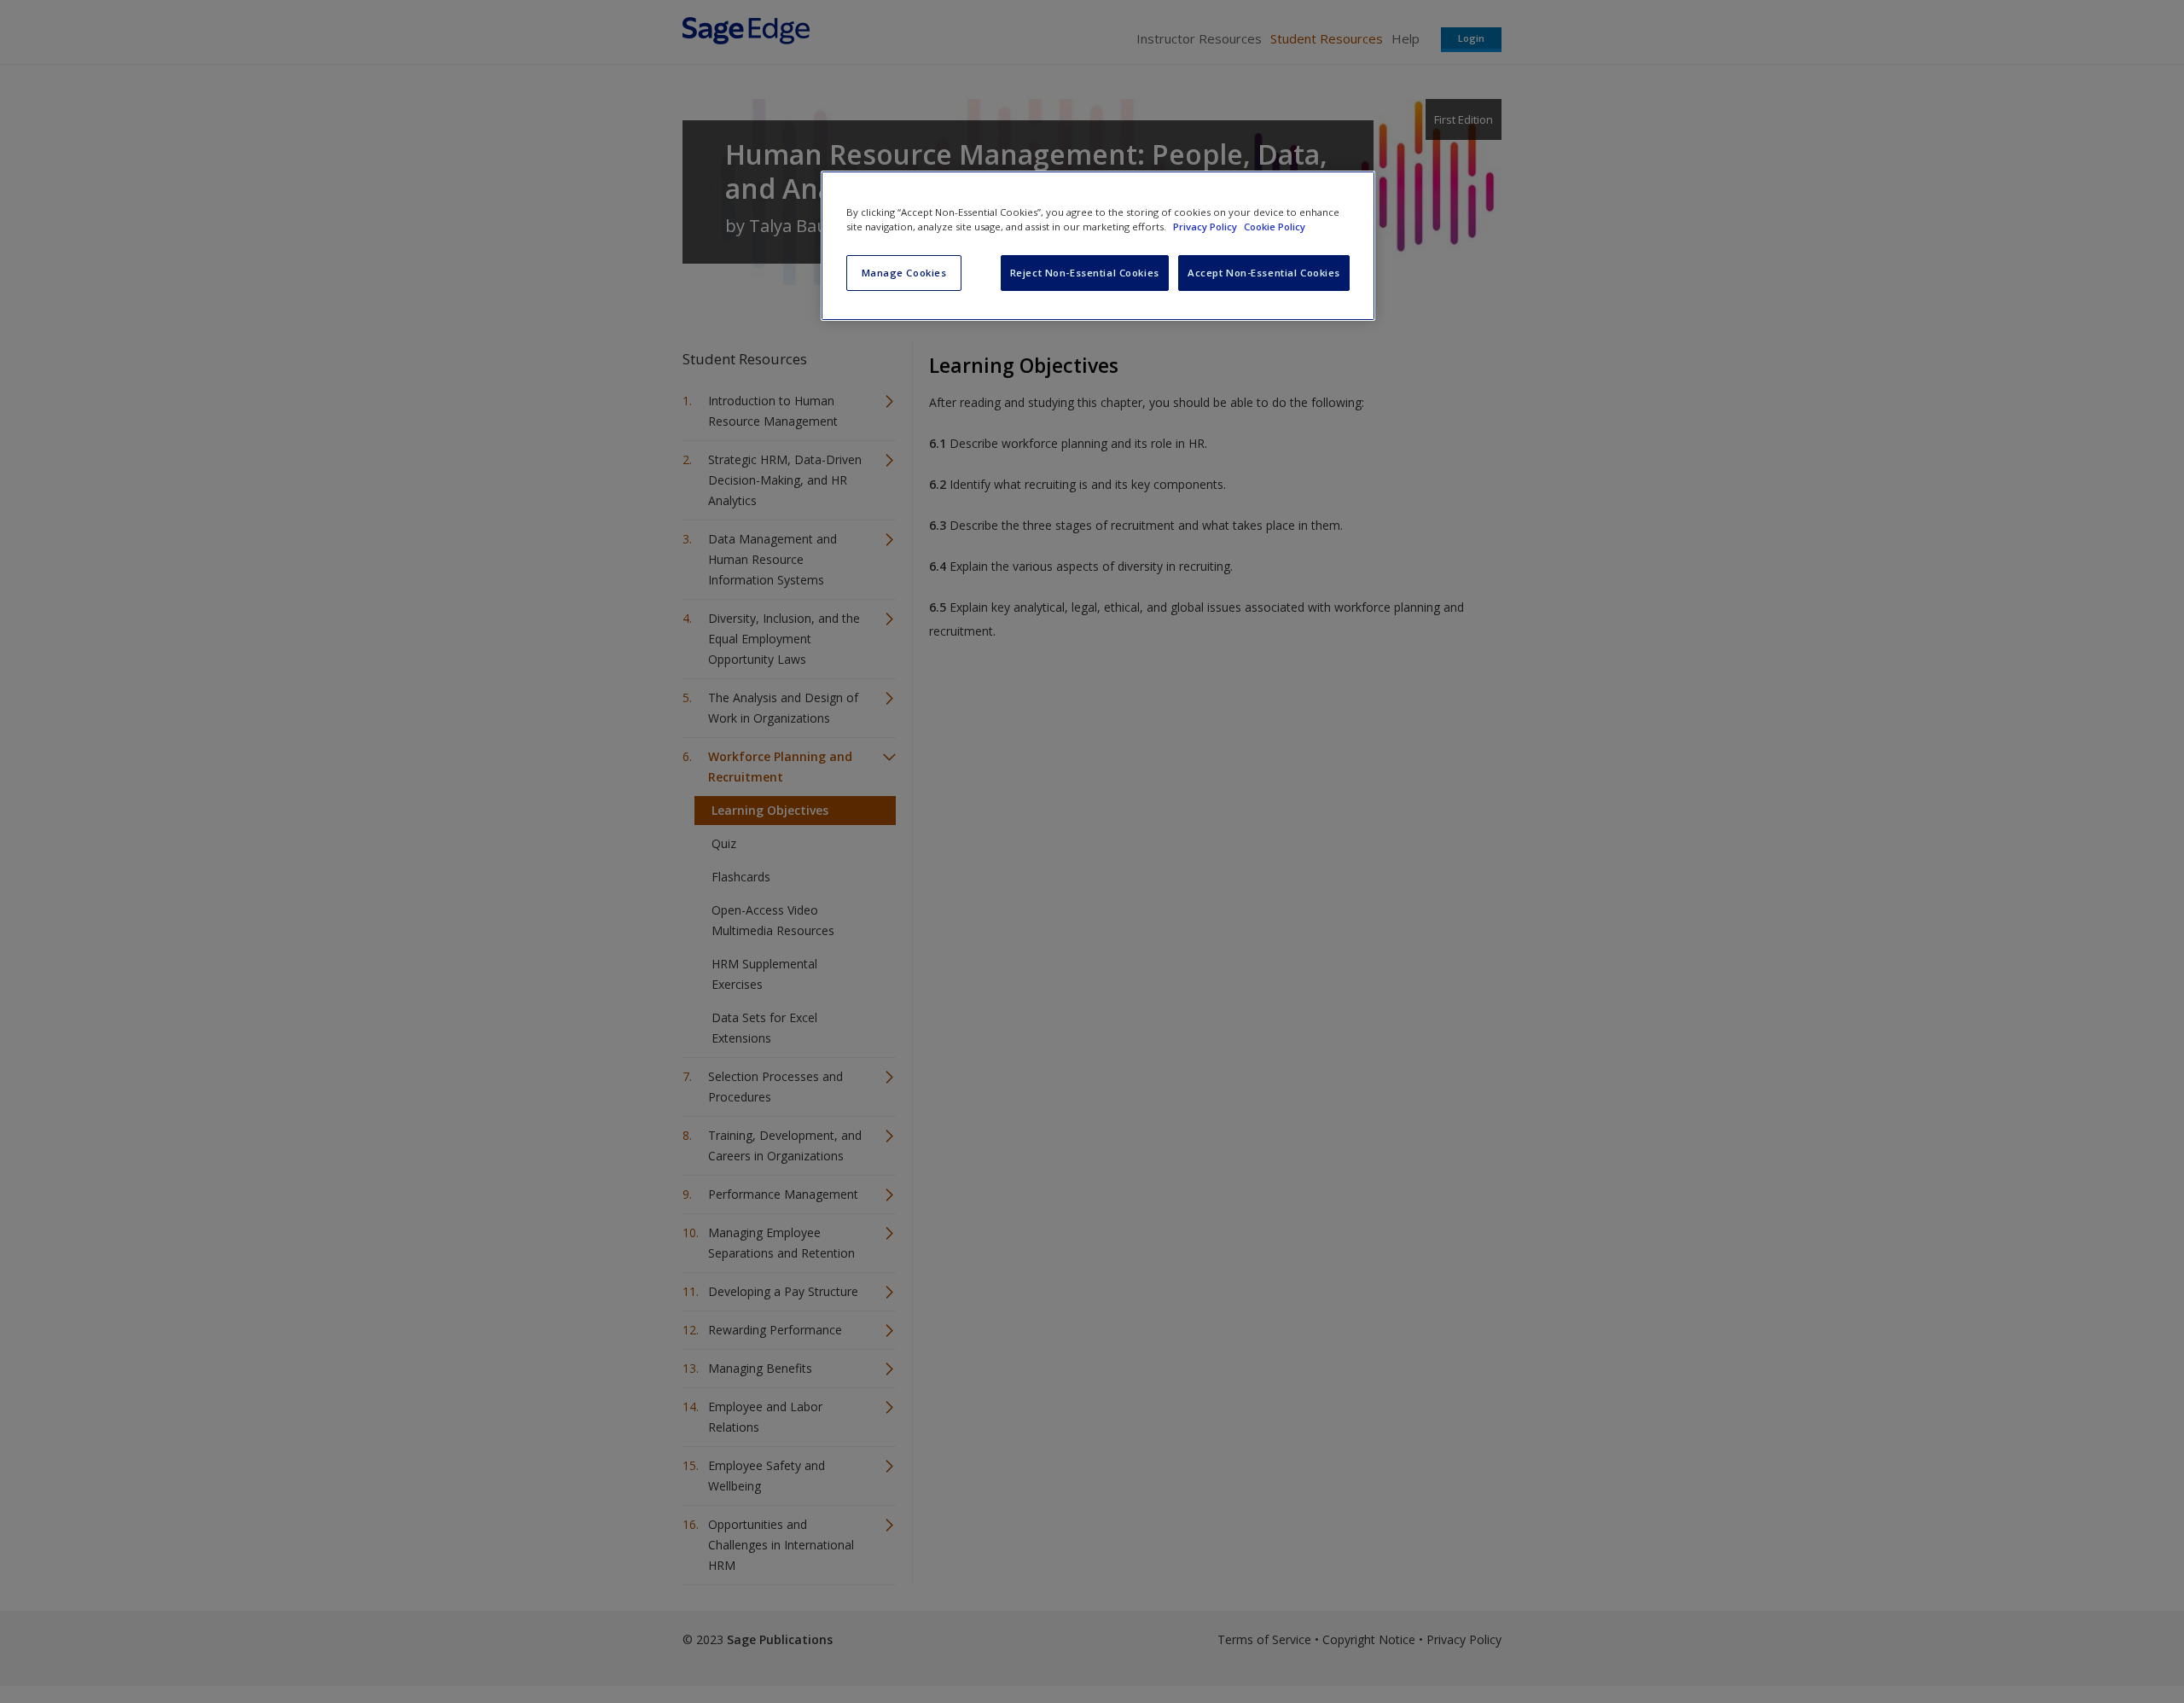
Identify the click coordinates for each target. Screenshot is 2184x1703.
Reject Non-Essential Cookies (1085, 273)
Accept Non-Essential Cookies (1264, 273)
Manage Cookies (904, 273)
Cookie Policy (1275, 227)
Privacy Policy (1206, 227)
